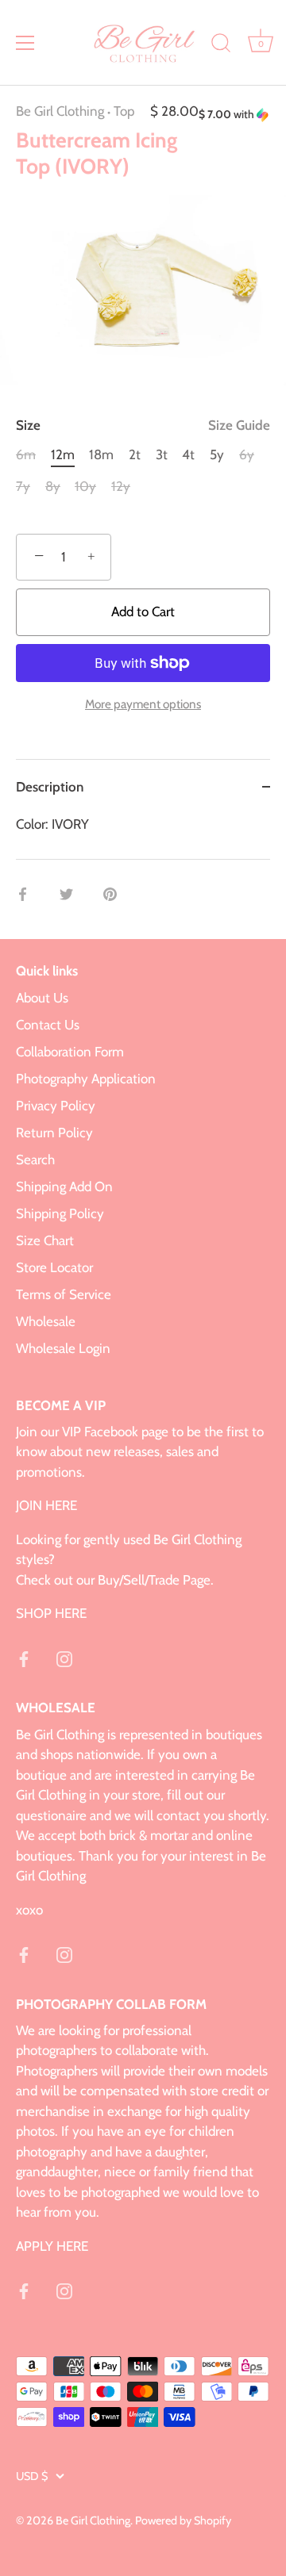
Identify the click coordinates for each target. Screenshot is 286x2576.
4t (188, 454)
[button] (234, 115)
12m (63, 454)
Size (143, 425)
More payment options (143, 704)
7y (23, 486)
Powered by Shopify (183, 2520)
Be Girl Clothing (60, 111)
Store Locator (54, 1267)
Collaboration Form (70, 1052)
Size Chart (45, 1240)
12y (121, 486)
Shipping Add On (64, 1186)
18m (101, 454)
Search (35, 1160)
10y (85, 486)
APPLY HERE (52, 2246)
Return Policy (54, 1133)
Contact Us (48, 1025)
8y (53, 486)
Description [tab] (50, 787)
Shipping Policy (60, 1213)
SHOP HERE (51, 1613)
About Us (42, 998)
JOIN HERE (46, 1505)
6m (26, 454)
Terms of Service (64, 1294)
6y (247, 454)
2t (135, 454)
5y (217, 454)
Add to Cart (143, 611)
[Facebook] (24, 1658)
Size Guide (239, 425)
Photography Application (86, 1079)
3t (162, 454)
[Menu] (25, 43)
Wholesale (46, 1321)
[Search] (221, 45)
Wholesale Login (63, 1348)
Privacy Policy (56, 1106)
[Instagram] (64, 1658)
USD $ (32, 2476)
